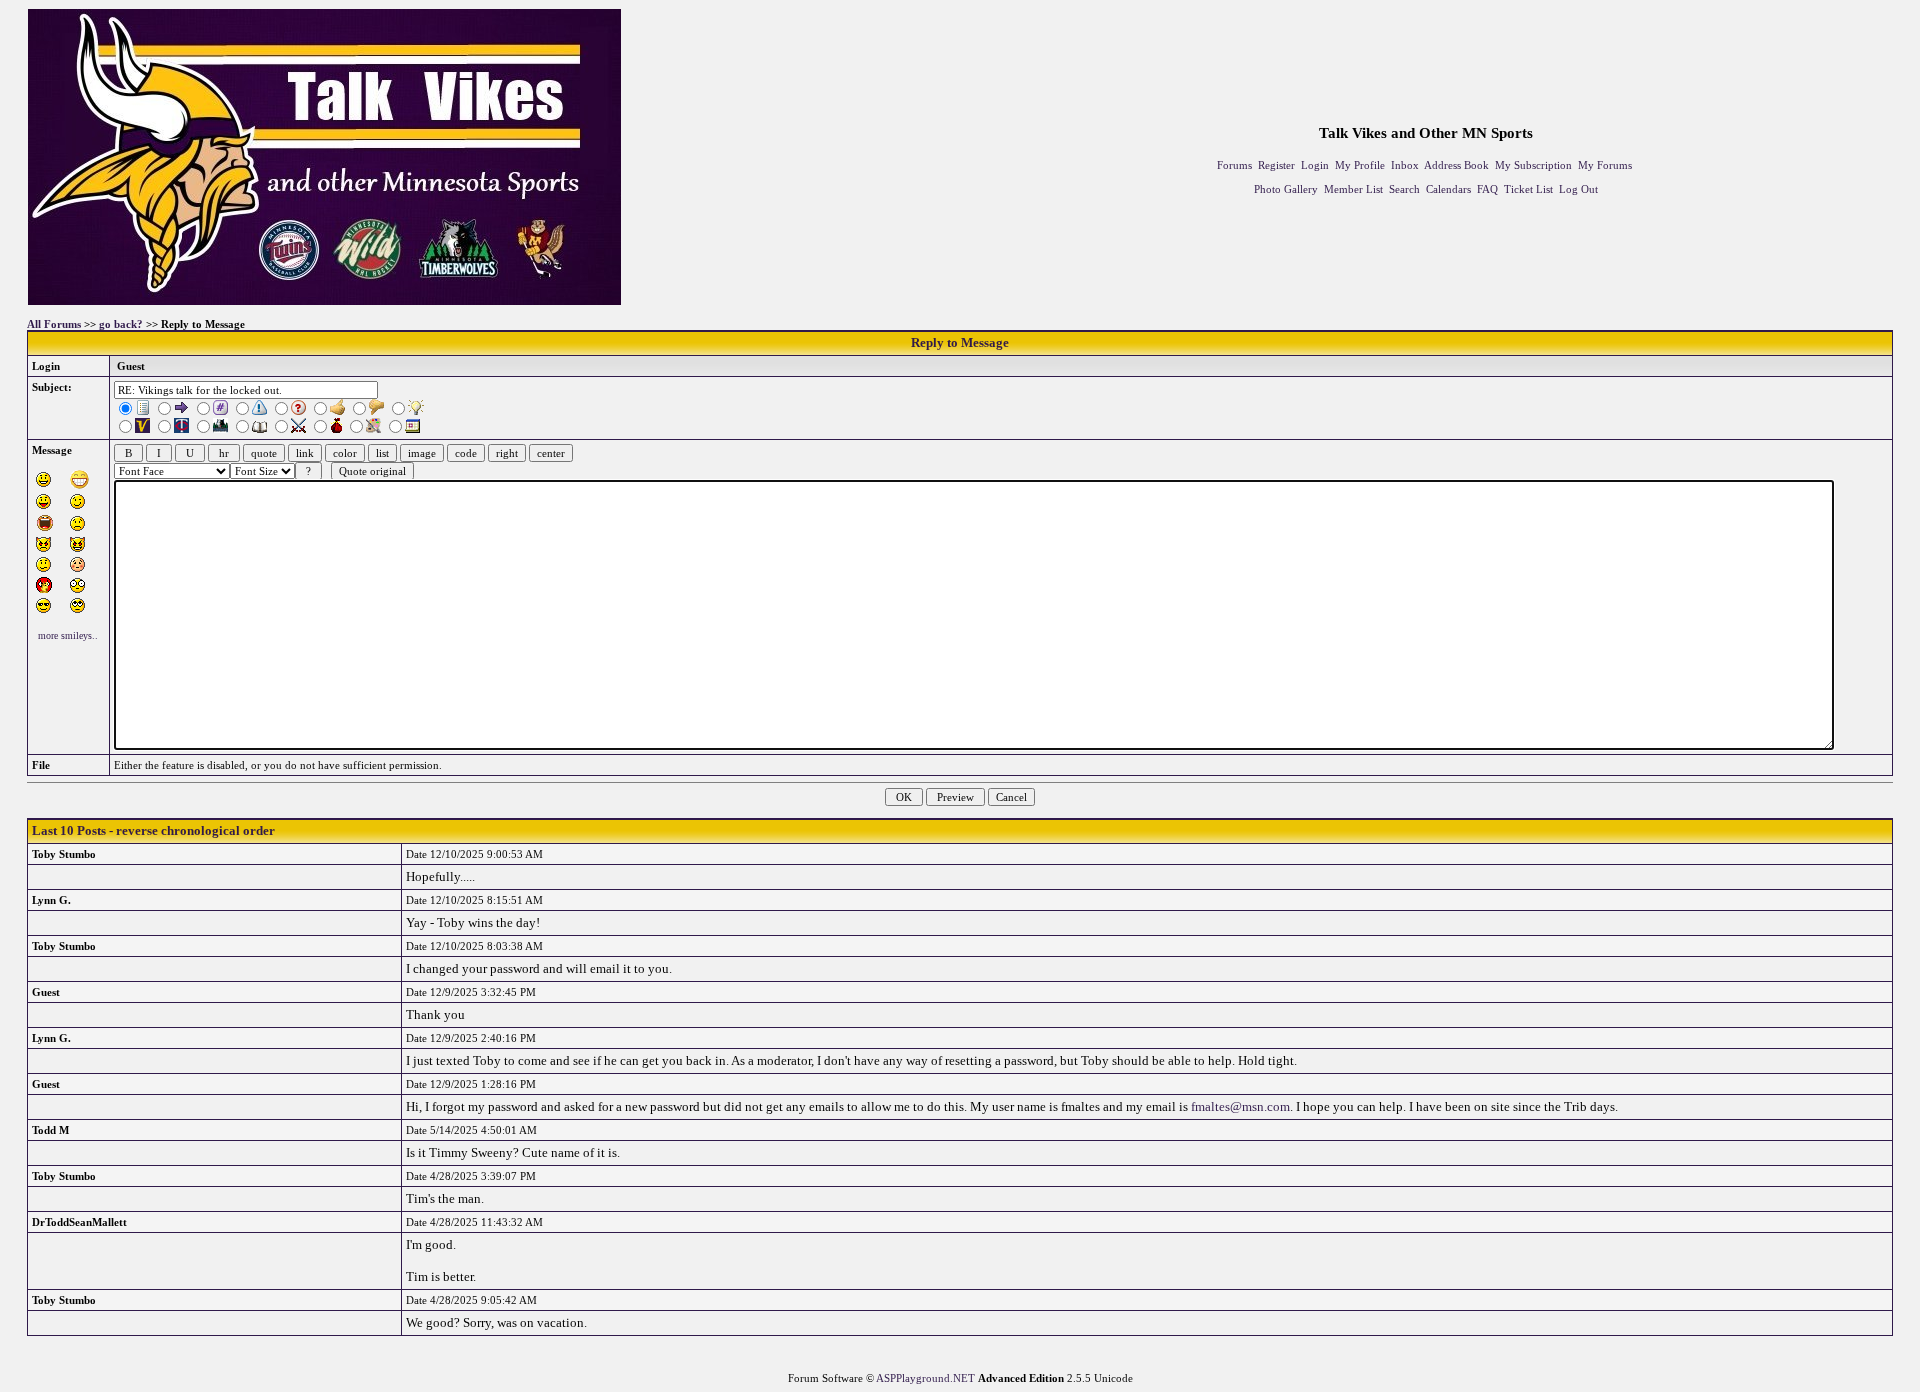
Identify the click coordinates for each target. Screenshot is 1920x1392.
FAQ (1487, 189)
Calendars (1448, 189)
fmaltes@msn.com (1240, 1106)
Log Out (1578, 189)
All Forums (54, 324)
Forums (1234, 165)
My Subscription (1533, 165)
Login (1315, 165)
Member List (1353, 189)
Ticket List (1528, 189)
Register (1276, 165)
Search (1404, 189)
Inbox (1405, 165)
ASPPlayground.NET (925, 1378)
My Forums (1605, 165)
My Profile (1360, 165)
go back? (121, 324)
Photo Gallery (1286, 189)
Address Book (1456, 165)
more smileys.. (68, 635)
